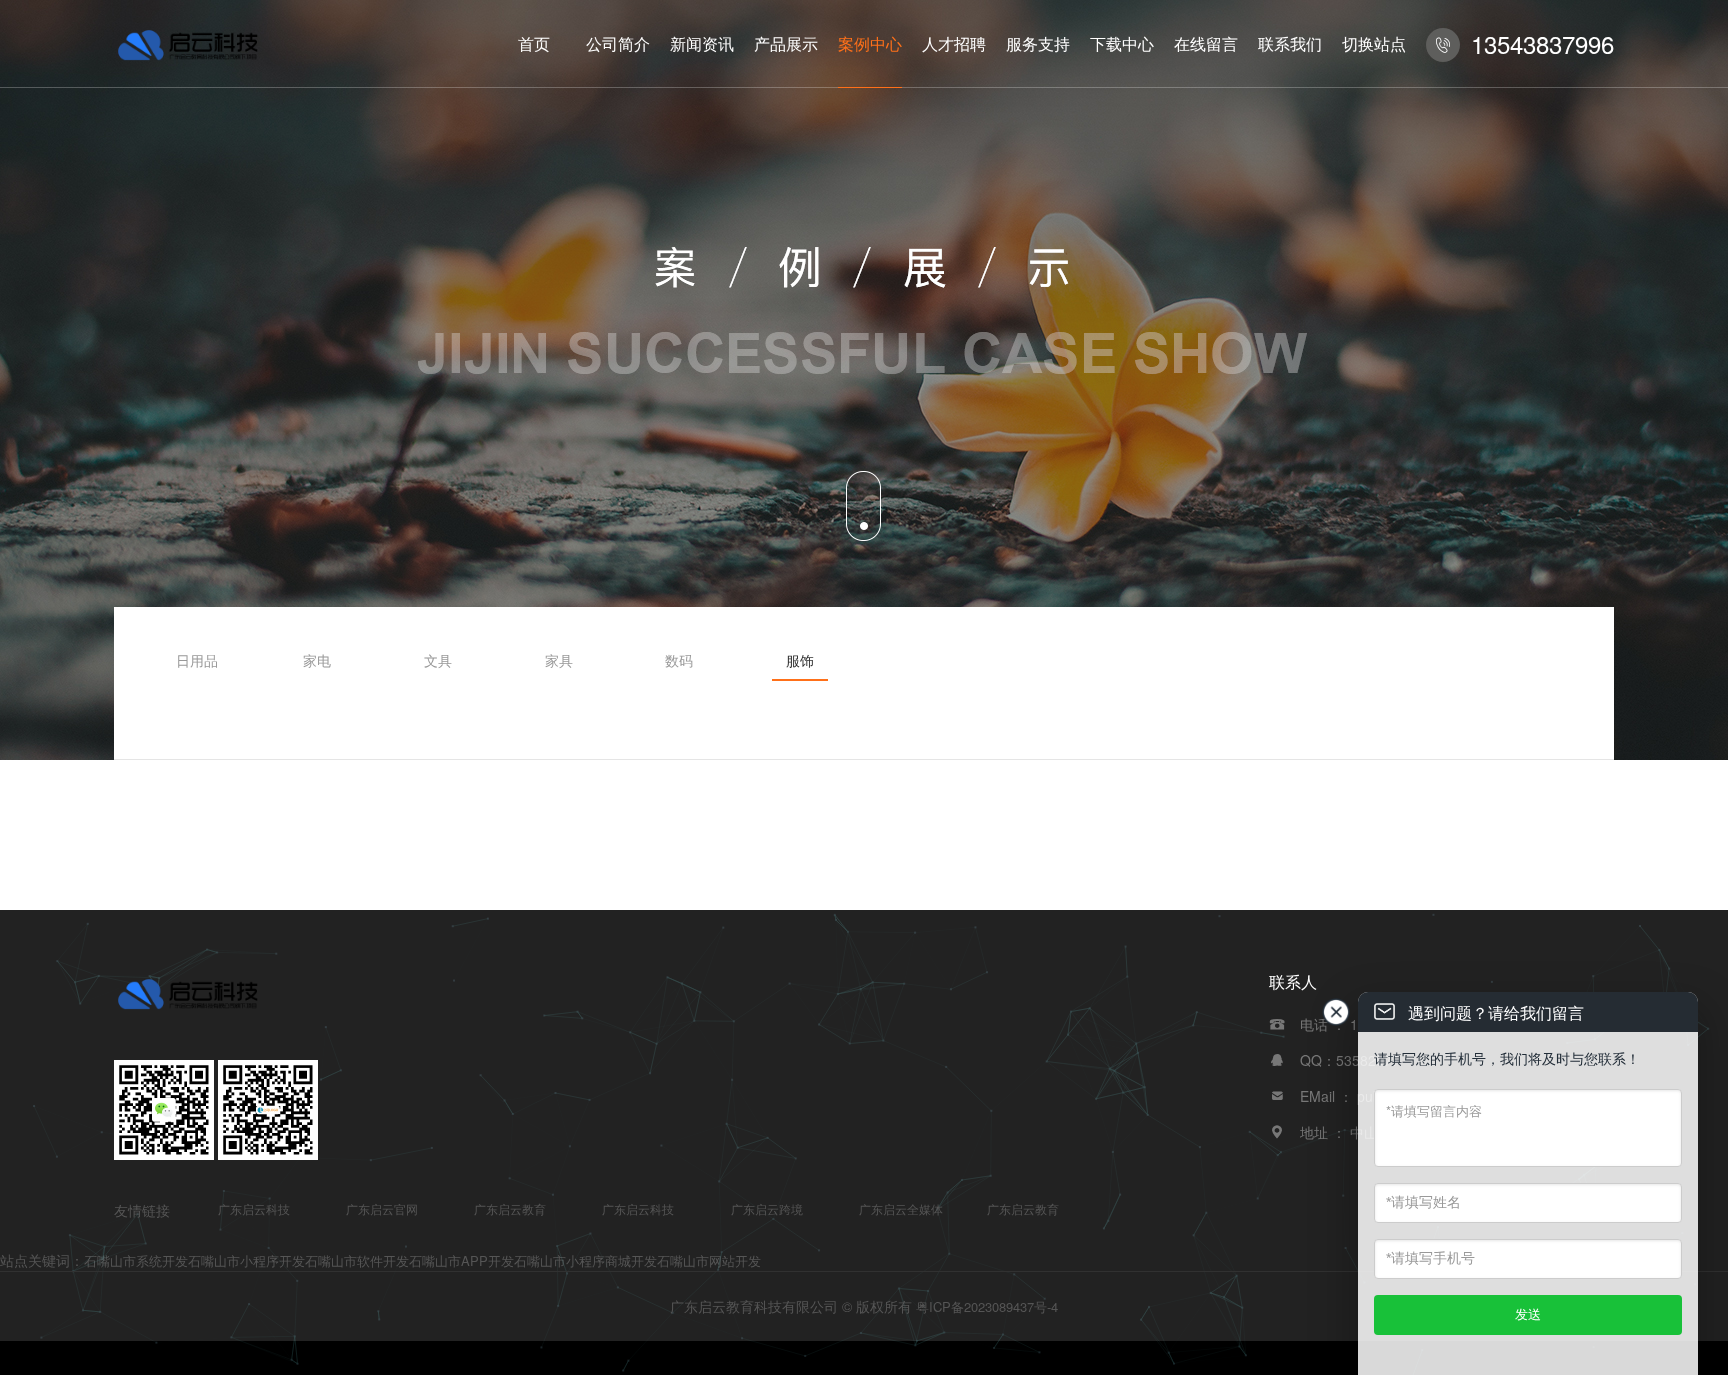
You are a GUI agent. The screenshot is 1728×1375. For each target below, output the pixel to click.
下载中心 (1122, 43)
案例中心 (870, 43)
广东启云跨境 (767, 1208)
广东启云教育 (510, 1208)
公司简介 (618, 43)
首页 (534, 43)
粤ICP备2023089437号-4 (987, 1306)
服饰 (800, 660)
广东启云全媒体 (901, 1208)
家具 (559, 660)
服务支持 (1038, 43)
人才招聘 (954, 43)
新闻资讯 (702, 43)
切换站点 (1374, 43)
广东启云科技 (254, 1208)
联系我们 (1290, 43)
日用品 (197, 660)
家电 (317, 660)
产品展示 (786, 43)
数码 (679, 660)
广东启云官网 (382, 1208)
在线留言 (1206, 43)
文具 (438, 660)
